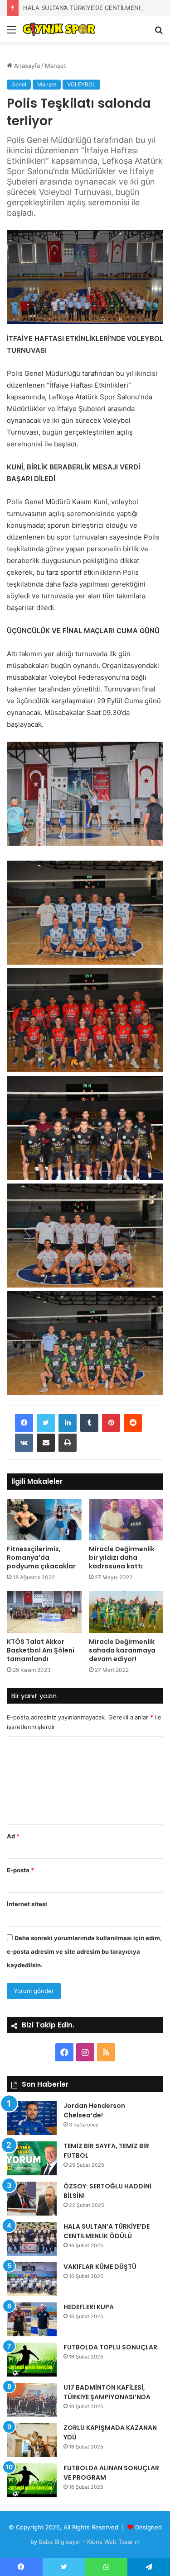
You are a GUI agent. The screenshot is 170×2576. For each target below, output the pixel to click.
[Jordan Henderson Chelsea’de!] (32, 2118)
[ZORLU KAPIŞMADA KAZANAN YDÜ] (32, 2440)
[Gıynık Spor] (59, 29)
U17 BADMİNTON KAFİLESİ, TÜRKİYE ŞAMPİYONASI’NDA (107, 2392)
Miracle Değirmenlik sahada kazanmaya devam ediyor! (122, 1650)
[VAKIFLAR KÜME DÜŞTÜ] (32, 2279)
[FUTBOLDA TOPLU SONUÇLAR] (32, 2360)
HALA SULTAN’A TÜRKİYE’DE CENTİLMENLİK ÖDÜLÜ (96, 8)
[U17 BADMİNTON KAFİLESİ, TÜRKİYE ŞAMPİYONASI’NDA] (32, 2400)
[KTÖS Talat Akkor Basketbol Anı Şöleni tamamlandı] (44, 1612)
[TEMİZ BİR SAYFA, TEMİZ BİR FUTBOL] (32, 2158)
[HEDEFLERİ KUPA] (32, 2319)
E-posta (20, 1870)
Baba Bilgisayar (60, 2542)
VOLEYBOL (81, 84)
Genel (19, 84)
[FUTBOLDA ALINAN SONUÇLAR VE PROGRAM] (32, 2480)
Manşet (56, 66)
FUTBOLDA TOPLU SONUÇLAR (110, 2347)
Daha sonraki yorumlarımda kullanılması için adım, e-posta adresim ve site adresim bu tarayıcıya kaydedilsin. (84, 1951)
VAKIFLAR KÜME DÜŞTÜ (100, 2267)
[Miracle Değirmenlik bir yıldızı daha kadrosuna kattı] (126, 1520)
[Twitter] (46, 1423)
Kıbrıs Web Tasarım (113, 2542)
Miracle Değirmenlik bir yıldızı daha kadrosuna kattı (122, 1558)
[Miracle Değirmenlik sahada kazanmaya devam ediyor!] (126, 1612)
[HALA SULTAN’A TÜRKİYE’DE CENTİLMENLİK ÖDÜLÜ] (32, 2239)
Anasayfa (26, 66)
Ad (13, 1836)
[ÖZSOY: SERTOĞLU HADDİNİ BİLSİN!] (32, 2199)
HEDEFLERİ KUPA (89, 2307)
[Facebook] (24, 1423)
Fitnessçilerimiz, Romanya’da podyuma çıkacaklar (41, 1558)
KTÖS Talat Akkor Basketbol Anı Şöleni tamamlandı (41, 1650)
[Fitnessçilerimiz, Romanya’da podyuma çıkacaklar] (44, 1520)
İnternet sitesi (27, 1904)
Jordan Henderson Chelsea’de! (94, 2110)
